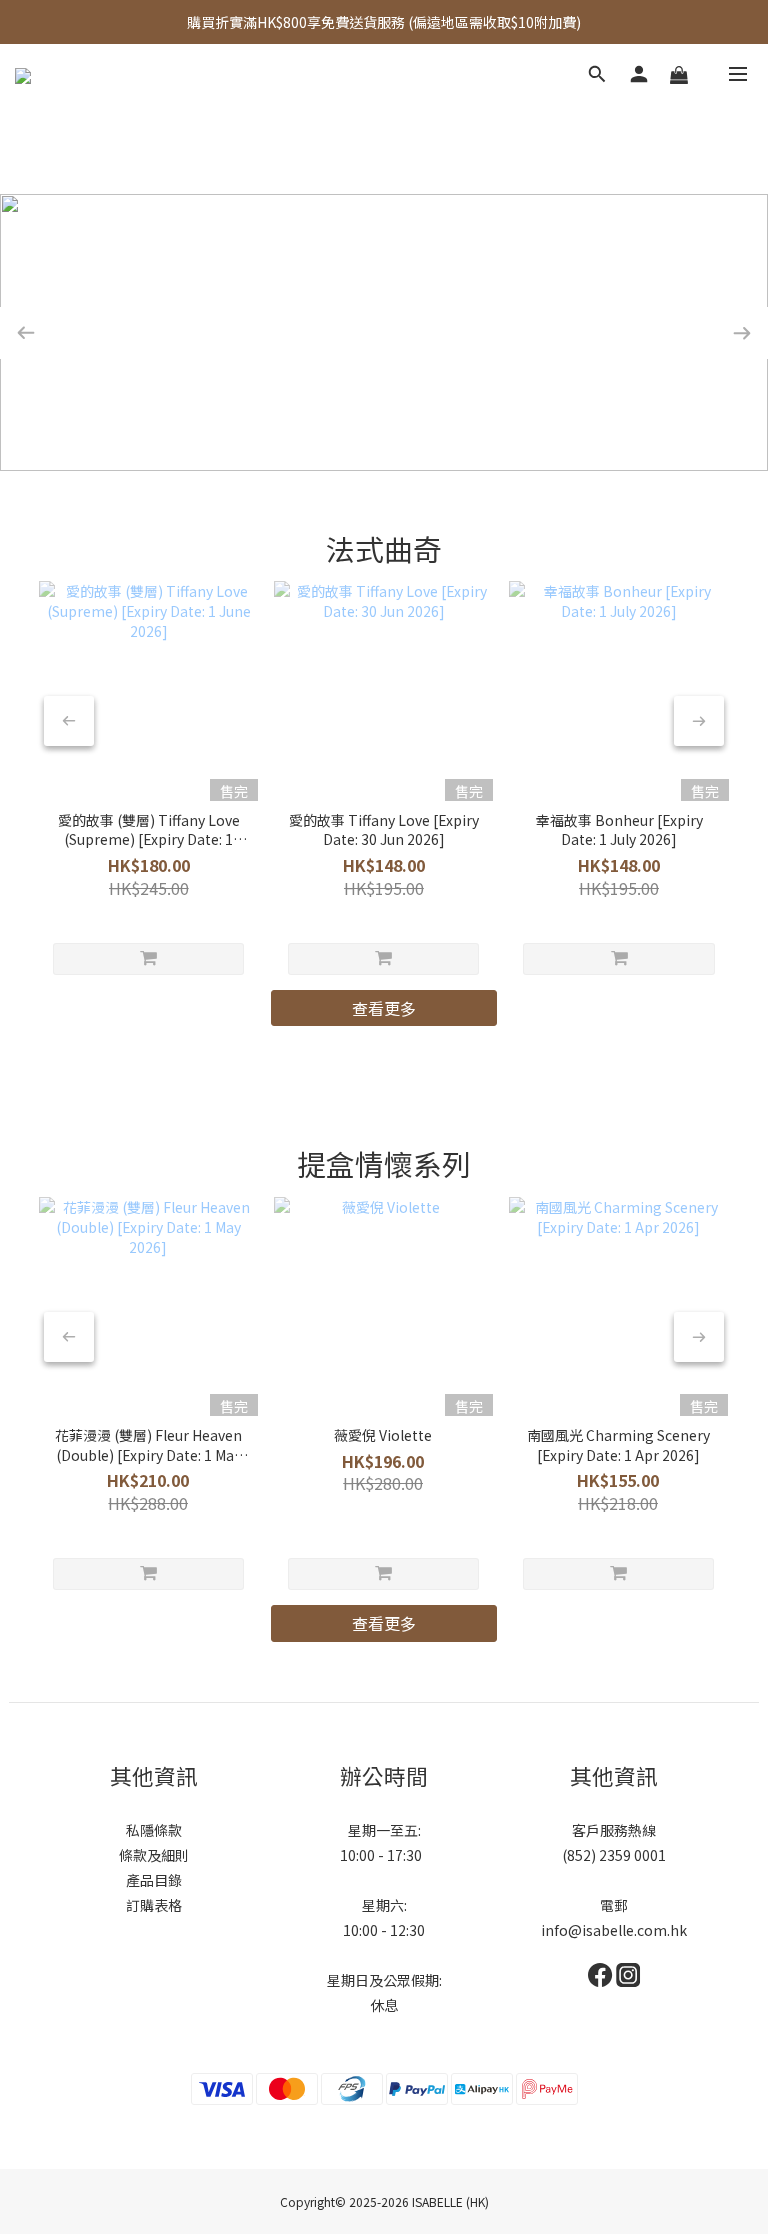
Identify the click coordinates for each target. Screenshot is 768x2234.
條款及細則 (154, 1855)
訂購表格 (154, 1905)
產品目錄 (154, 1880)
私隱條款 (154, 1830)
